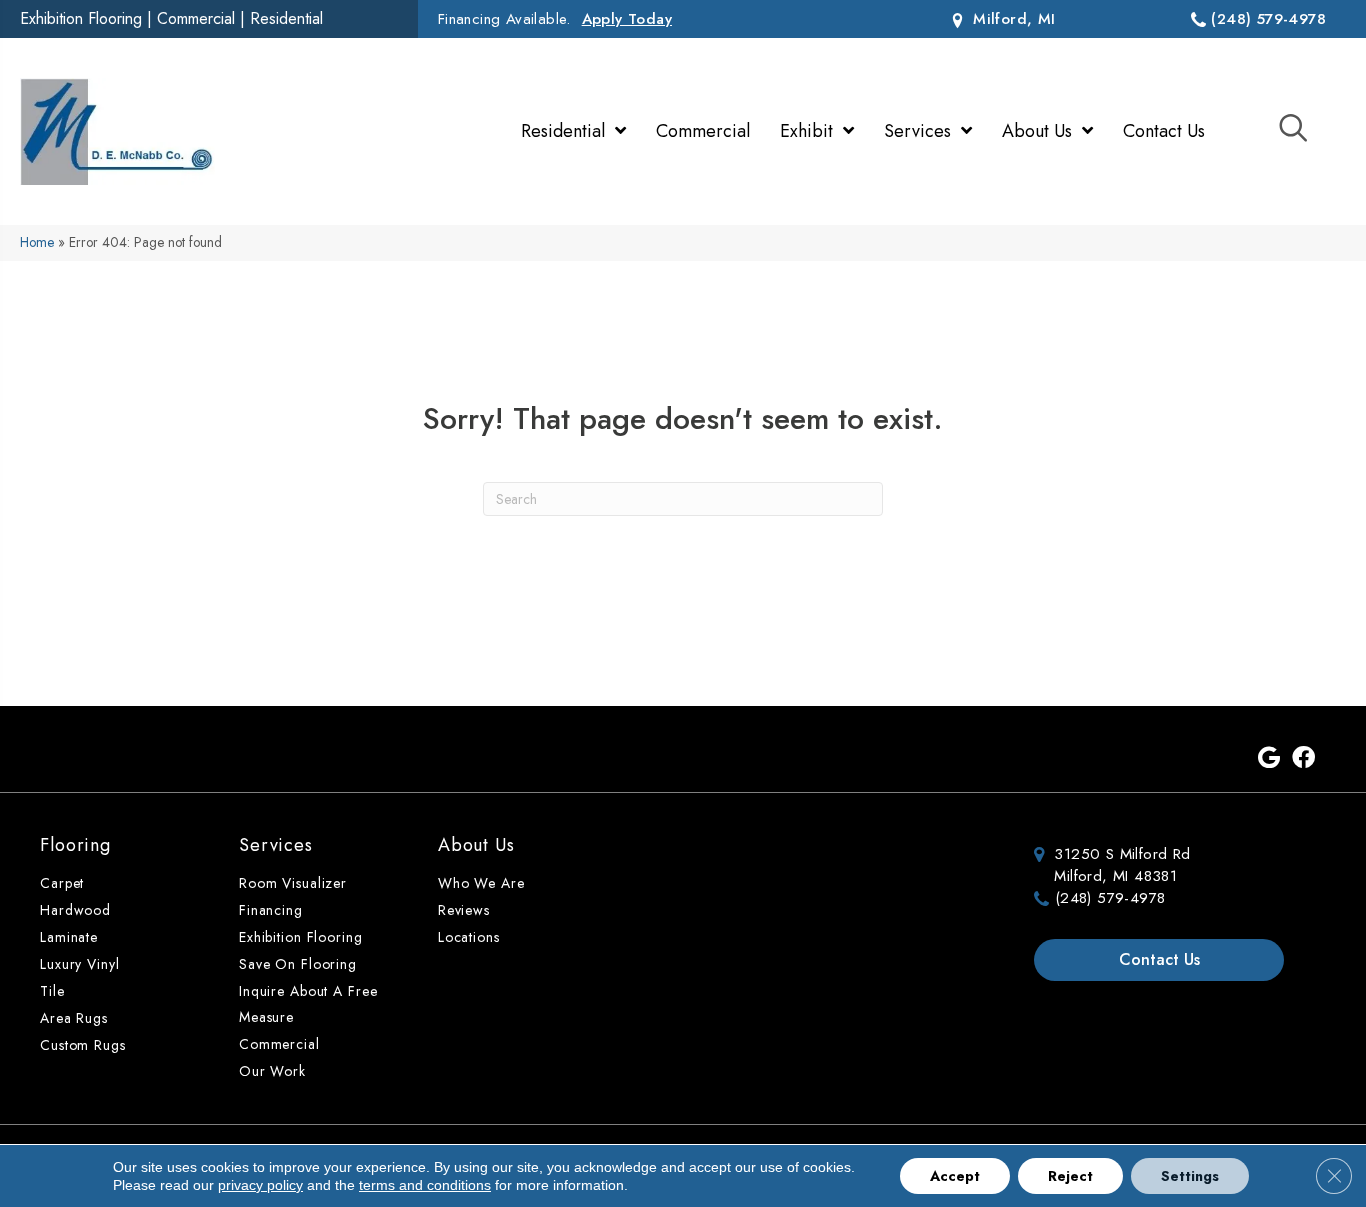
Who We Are (481, 883)
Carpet (62, 883)
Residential (286, 18)
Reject (1070, 1176)
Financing (271, 910)
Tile (52, 991)
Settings (1190, 1176)
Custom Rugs (83, 1045)
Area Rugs (74, 1018)
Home (37, 242)
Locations (469, 937)
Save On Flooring (298, 964)
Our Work (272, 1071)
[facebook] (1303, 759)
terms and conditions (425, 1185)
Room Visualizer (293, 883)
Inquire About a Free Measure (308, 1004)
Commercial (196, 18)
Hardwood (75, 910)
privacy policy (260, 1185)
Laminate (69, 937)
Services (276, 845)
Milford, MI (1011, 19)
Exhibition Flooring (81, 18)
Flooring (75, 845)
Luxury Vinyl (80, 964)
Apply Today (627, 19)
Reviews (464, 910)
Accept (955, 1176)
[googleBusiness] (1269, 759)
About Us (476, 845)
